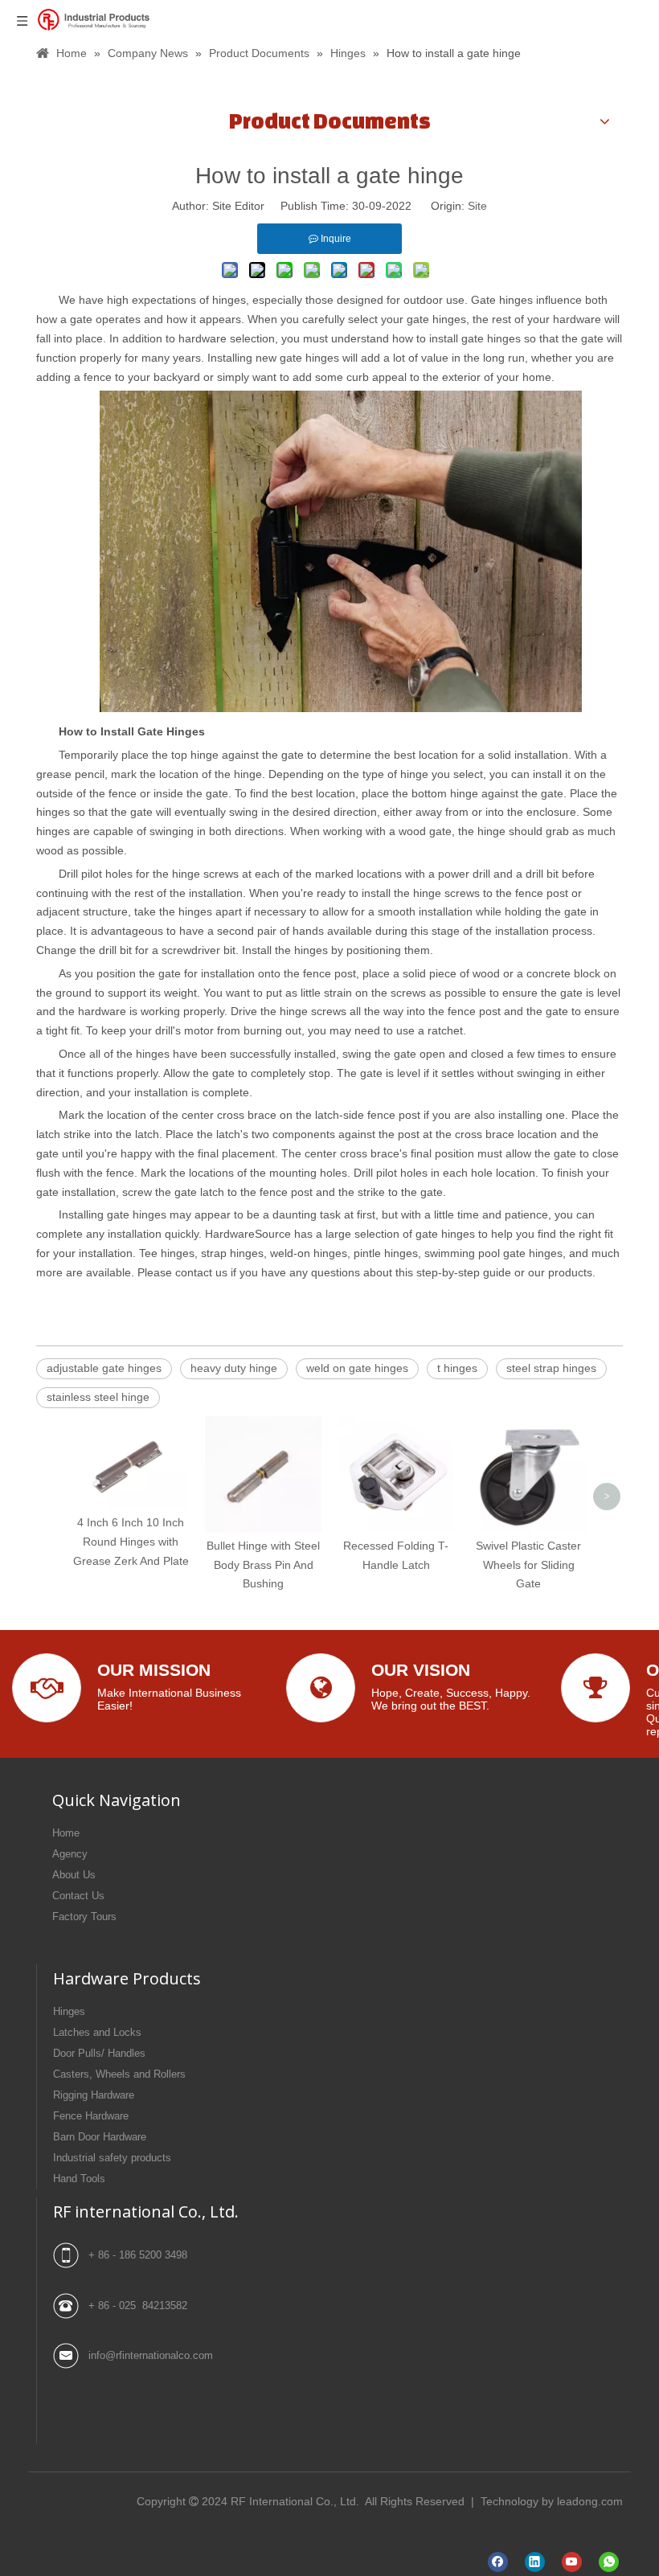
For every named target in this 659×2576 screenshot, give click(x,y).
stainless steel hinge (98, 1397)
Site (477, 206)
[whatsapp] (609, 2562)
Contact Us (78, 1896)
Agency (70, 1854)
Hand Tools (79, 2179)
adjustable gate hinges (104, 1368)
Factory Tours (84, 1917)
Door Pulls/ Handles (99, 2053)
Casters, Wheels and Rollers (119, 2074)
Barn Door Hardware (100, 2137)
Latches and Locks (97, 2032)
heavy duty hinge (234, 1368)
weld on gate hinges (357, 1368)
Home (66, 1833)
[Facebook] (498, 2562)
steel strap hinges (551, 1368)
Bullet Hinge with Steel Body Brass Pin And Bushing (263, 1565)
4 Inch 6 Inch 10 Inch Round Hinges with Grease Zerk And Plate (131, 1542)
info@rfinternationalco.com (151, 2355)
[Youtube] (572, 2562)
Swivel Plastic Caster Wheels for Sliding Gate (528, 1565)
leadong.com (590, 2501)
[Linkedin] (535, 2562)
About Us (74, 1875)
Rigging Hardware (94, 2095)
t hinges (457, 1368)
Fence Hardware (91, 2116)
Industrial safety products (112, 2158)
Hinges (69, 2011)
